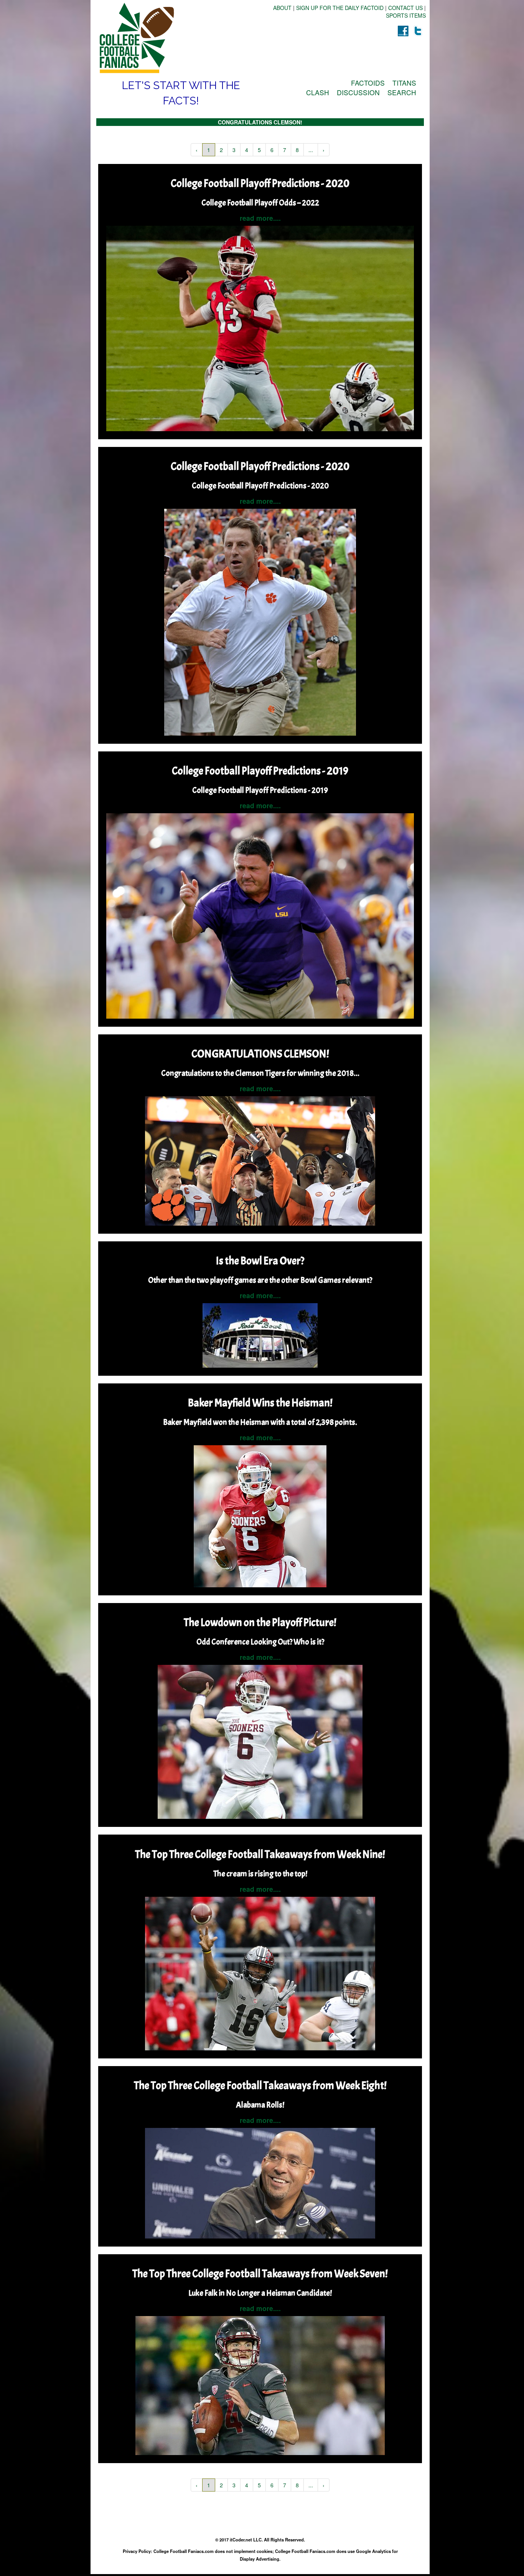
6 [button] (272, 150)
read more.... (260, 218)
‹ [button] (197, 150)
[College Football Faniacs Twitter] (418, 31)
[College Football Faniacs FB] (403, 31)
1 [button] (209, 150)
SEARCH (402, 92)
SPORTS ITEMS (406, 15)
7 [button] (285, 150)
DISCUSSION (358, 92)
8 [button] (297, 150)
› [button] (324, 150)
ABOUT (282, 8)
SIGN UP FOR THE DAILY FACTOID (340, 8)
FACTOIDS (368, 83)
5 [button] (259, 150)
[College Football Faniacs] (178, 38)
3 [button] (234, 150)
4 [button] (247, 150)
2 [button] (221, 150)
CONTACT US (405, 8)
